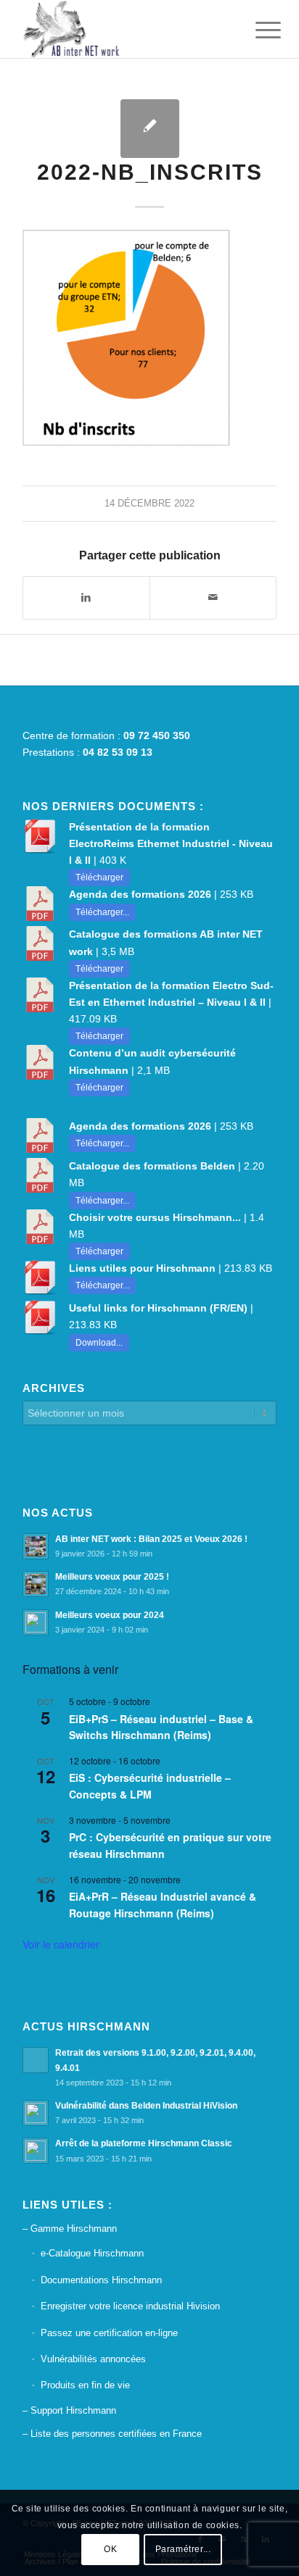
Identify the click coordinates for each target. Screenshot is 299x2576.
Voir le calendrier (61, 1944)
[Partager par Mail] (213, 597)
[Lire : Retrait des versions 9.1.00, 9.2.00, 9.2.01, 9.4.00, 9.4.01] (36, 2060)
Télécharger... (102, 912)
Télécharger (99, 878)
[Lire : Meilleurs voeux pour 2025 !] (36, 1584)
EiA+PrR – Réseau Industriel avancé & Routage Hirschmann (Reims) (163, 1905)
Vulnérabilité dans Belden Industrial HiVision (146, 2106)
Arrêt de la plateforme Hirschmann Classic (144, 2143)
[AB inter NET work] (124, 29)
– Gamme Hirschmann (70, 2229)
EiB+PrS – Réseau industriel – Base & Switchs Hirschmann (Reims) (161, 1727)
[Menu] (257, 30)
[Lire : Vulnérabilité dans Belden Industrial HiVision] (36, 2113)
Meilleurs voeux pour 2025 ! (112, 1577)
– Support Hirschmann (69, 2410)
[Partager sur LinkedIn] (86, 597)
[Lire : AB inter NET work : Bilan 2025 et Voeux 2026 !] (36, 1546)
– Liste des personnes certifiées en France (112, 2434)
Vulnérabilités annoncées (93, 2359)
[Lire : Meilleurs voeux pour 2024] (36, 1622)
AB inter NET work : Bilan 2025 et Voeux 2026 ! (151, 1539)
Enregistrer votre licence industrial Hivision (130, 2306)
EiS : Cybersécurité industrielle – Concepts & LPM (150, 1786)
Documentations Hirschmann (101, 2280)
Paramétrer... (183, 2549)
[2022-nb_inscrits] (150, 129)
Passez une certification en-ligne (109, 2333)
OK (110, 2549)
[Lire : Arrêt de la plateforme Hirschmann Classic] (36, 2151)
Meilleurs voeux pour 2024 (110, 1615)
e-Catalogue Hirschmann (92, 2253)
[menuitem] (257, 30)
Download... (99, 1343)
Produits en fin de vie (85, 2385)
